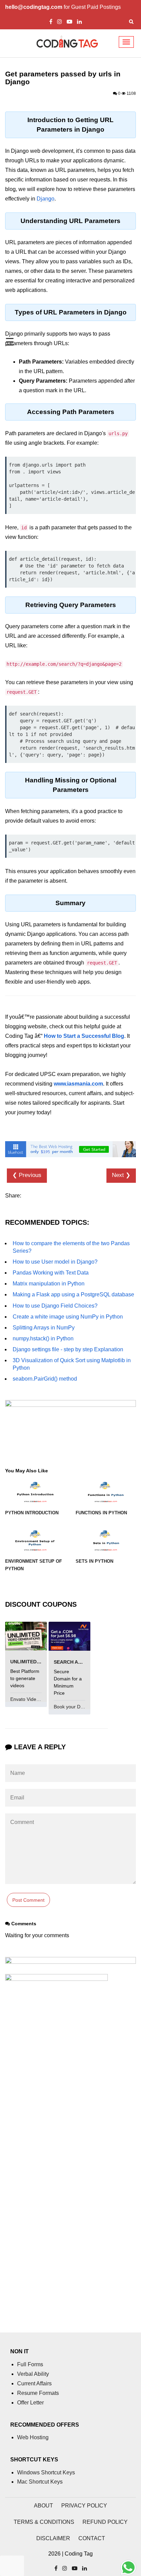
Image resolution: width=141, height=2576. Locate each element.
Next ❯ (121, 1175)
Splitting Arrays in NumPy (44, 1328)
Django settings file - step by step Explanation (68, 1349)
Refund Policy (105, 2522)
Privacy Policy (84, 2506)
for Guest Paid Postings (63, 7)
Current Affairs (34, 2383)
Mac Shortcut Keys (40, 2482)
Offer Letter (30, 2403)
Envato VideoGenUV (33, 1699)
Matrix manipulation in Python (49, 1284)
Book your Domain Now (80, 1707)
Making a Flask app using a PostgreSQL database (73, 1294)
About (43, 2506)
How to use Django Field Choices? (55, 1306)
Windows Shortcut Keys (46, 2472)
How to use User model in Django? (55, 1262)
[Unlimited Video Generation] (26, 1636)
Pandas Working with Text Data (51, 1273)
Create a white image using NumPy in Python (68, 1317)
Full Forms (30, 2364)
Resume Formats (38, 2393)
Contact (92, 2538)
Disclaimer (53, 2538)
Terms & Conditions (44, 2522)
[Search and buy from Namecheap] (69, 1636)
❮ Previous (27, 1175)
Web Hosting (33, 2437)
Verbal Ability (33, 2374)
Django (46, 199)
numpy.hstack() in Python (43, 1338)
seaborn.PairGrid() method (45, 1379)
